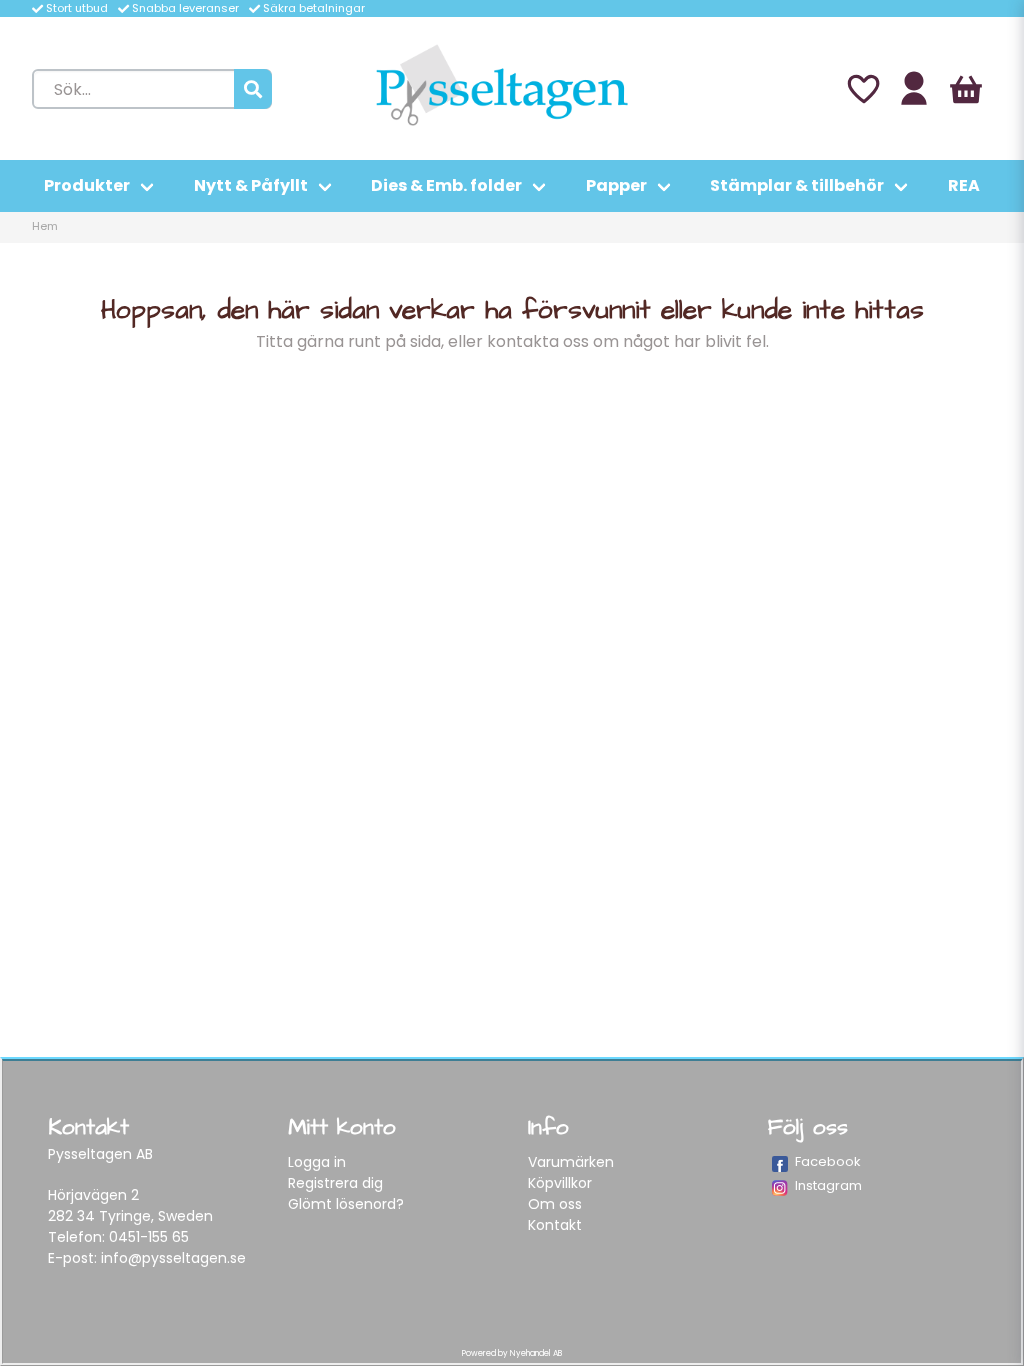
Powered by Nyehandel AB (512, 1353)
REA (964, 185)
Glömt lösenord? (346, 1204)
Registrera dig (335, 1183)
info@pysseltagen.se (173, 1258)
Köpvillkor (560, 1183)
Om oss (555, 1204)
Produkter (87, 185)
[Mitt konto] (914, 89)
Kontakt (555, 1225)
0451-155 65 (149, 1237)
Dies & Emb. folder (446, 185)
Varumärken (571, 1162)
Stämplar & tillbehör (797, 185)
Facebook (828, 1161)
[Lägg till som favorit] (862, 89)
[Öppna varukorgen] (966, 89)
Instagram (828, 1185)
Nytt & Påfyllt (251, 185)
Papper (616, 185)
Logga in (317, 1162)
